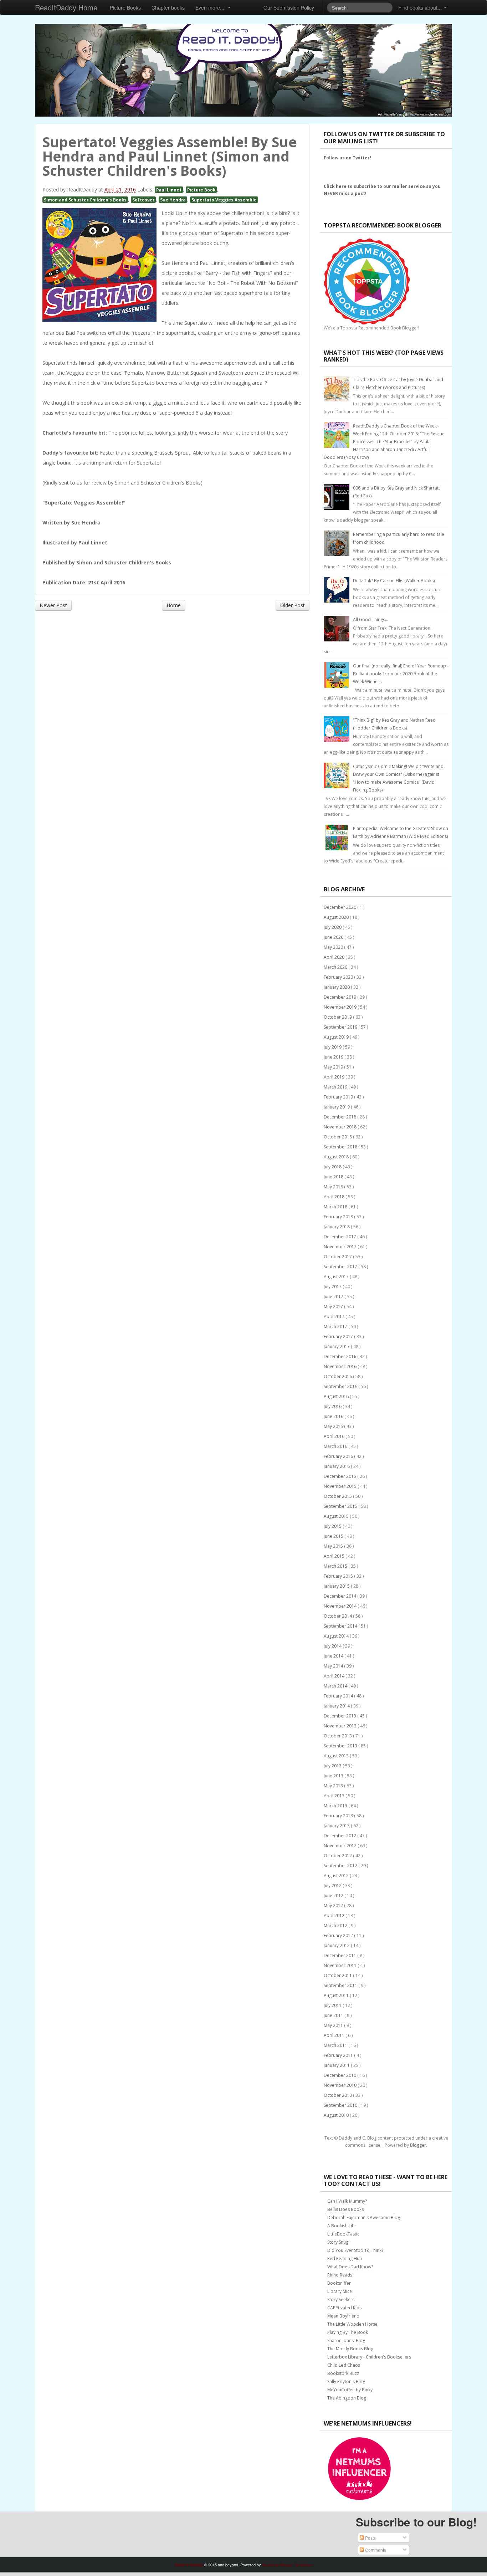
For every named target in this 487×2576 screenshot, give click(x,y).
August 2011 (337, 1995)
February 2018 (339, 1217)
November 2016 (341, 1366)
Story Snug (338, 2242)
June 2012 (334, 1896)
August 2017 (337, 1277)
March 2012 (336, 1925)
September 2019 (341, 1027)
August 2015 (337, 1516)
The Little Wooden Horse (352, 2324)
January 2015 (337, 1586)
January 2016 (337, 1466)
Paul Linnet (169, 190)
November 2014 (341, 1606)
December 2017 (340, 1237)
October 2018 (338, 1137)
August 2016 (337, 1396)
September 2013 (341, 1746)
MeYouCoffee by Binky (350, 2390)
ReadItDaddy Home (66, 7)
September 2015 (341, 1506)
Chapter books (168, 7)
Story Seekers (341, 2300)
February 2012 (339, 1935)
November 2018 (341, 1127)
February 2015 (339, 1576)
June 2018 (334, 1177)
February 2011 (339, 2055)
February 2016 (339, 1456)
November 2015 (341, 1486)
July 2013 (333, 1766)
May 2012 (334, 1906)
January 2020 (337, 987)
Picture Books (125, 7)
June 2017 (334, 1297)
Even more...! (211, 7)
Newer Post (53, 605)
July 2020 (333, 927)
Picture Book (201, 190)
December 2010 (340, 2075)
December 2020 (340, 907)
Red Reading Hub (345, 2259)
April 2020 (335, 957)
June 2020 (334, 937)
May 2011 (334, 2025)
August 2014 (337, 1636)
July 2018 (333, 1167)
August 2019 (337, 1037)
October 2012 (338, 1856)
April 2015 (335, 1556)
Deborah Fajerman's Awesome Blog (364, 2217)
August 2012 (337, 1876)
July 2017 (333, 1287)
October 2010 (338, 2095)
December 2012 (340, 1836)
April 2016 (335, 1436)
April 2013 (335, 1796)
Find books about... (421, 7)
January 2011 (337, 2065)
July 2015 (333, 1526)
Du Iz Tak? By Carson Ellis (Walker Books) (394, 581)
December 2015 (340, 1476)
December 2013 (340, 1716)
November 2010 (341, 2085)
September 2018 (341, 1147)
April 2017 (335, 1317)
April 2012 (335, 1916)
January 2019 (337, 1107)
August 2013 (337, 1756)
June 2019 (334, 1057)
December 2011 (340, 1955)
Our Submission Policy (289, 7)
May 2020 (334, 947)
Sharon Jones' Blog (346, 2341)
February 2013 (339, 1816)
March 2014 (336, 1686)
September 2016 (341, 1386)
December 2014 (340, 1596)
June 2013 (334, 1776)
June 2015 (334, 1536)
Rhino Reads (340, 2275)
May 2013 (334, 1786)
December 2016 (340, 1356)
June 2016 (334, 1416)
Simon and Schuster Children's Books (85, 200)
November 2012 (341, 1846)
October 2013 (338, 1736)
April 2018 (335, 1197)
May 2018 (334, 1187)
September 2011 (341, 1985)
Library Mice (340, 2291)
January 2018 (337, 1227)
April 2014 (335, 1676)
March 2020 (336, 967)
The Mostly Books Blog (350, 2349)
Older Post (293, 605)
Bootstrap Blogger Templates (287, 2565)
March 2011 (336, 2045)
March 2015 (336, 1566)
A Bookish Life (342, 2226)
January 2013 (337, 1826)
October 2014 (338, 1616)
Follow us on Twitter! (347, 158)
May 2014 (334, 1666)
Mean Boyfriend (343, 2316)
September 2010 (341, 2105)
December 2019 (340, 997)
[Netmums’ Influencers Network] (359, 2468)
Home (174, 605)
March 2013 (336, 1806)
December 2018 (340, 1117)
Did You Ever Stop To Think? (355, 2250)
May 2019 (334, 1067)
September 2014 (341, 1626)
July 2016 (333, 1406)
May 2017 (334, 1307)
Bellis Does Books (345, 2209)
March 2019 (336, 1087)
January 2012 (337, 1945)
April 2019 (335, 1077)
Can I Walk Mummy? (347, 2201)
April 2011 (335, 2035)
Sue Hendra (173, 200)
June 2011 (334, 2015)
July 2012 (333, 1886)
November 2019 (341, 1007)
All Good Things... (371, 619)
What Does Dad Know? (350, 2267)
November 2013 (341, 1726)
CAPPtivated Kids (344, 2308)
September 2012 (341, 1866)
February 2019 (339, 1097)
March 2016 (336, 1446)
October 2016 (338, 1376)
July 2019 (333, 1047)
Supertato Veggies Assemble (224, 200)
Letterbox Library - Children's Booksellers (369, 2357)
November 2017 (341, 1247)
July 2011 (333, 2005)
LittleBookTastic (343, 2234)
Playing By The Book (348, 2332)
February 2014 (339, 1696)
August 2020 (337, 917)
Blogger (418, 2145)
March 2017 (336, 1327)
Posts (370, 2538)
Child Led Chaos (344, 2365)
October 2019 (338, 1017)
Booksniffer (339, 2283)
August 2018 (337, 1157)
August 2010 (337, 2115)
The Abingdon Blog (347, 2398)
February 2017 (339, 1336)
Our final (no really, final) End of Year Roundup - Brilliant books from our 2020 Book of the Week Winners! (401, 674)
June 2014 (334, 1656)
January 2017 (337, 1346)
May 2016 (334, 1426)
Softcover (143, 200)
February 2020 (339, 977)
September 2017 (341, 1267)
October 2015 (338, 1496)
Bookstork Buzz (343, 2373)
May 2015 (334, 1546)
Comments (375, 2550)
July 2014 (333, 1646)
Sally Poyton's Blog (346, 2382)
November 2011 (341, 1965)
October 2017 (338, 1257)
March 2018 (336, 1207)
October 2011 (338, 1975)
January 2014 (337, 1706)
